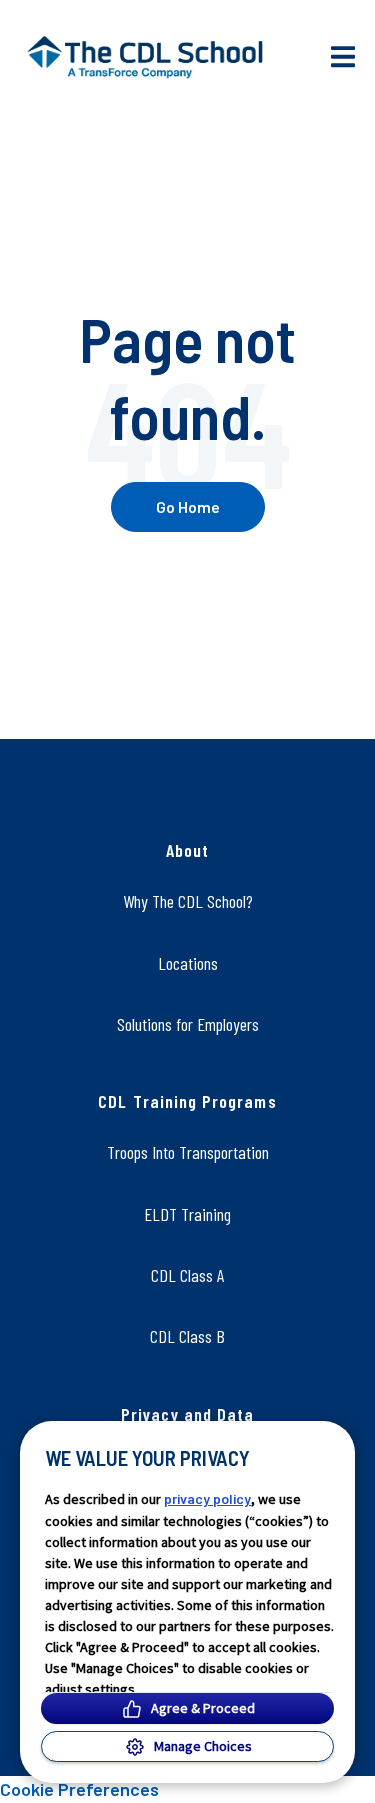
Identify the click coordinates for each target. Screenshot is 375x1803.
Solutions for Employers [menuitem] (188, 1024)
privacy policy (207, 1498)
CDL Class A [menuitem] (187, 1275)
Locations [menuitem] (188, 963)
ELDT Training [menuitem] (187, 1214)
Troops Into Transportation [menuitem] (188, 1152)
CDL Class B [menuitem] (187, 1336)
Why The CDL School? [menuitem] (188, 901)
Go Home (188, 506)
